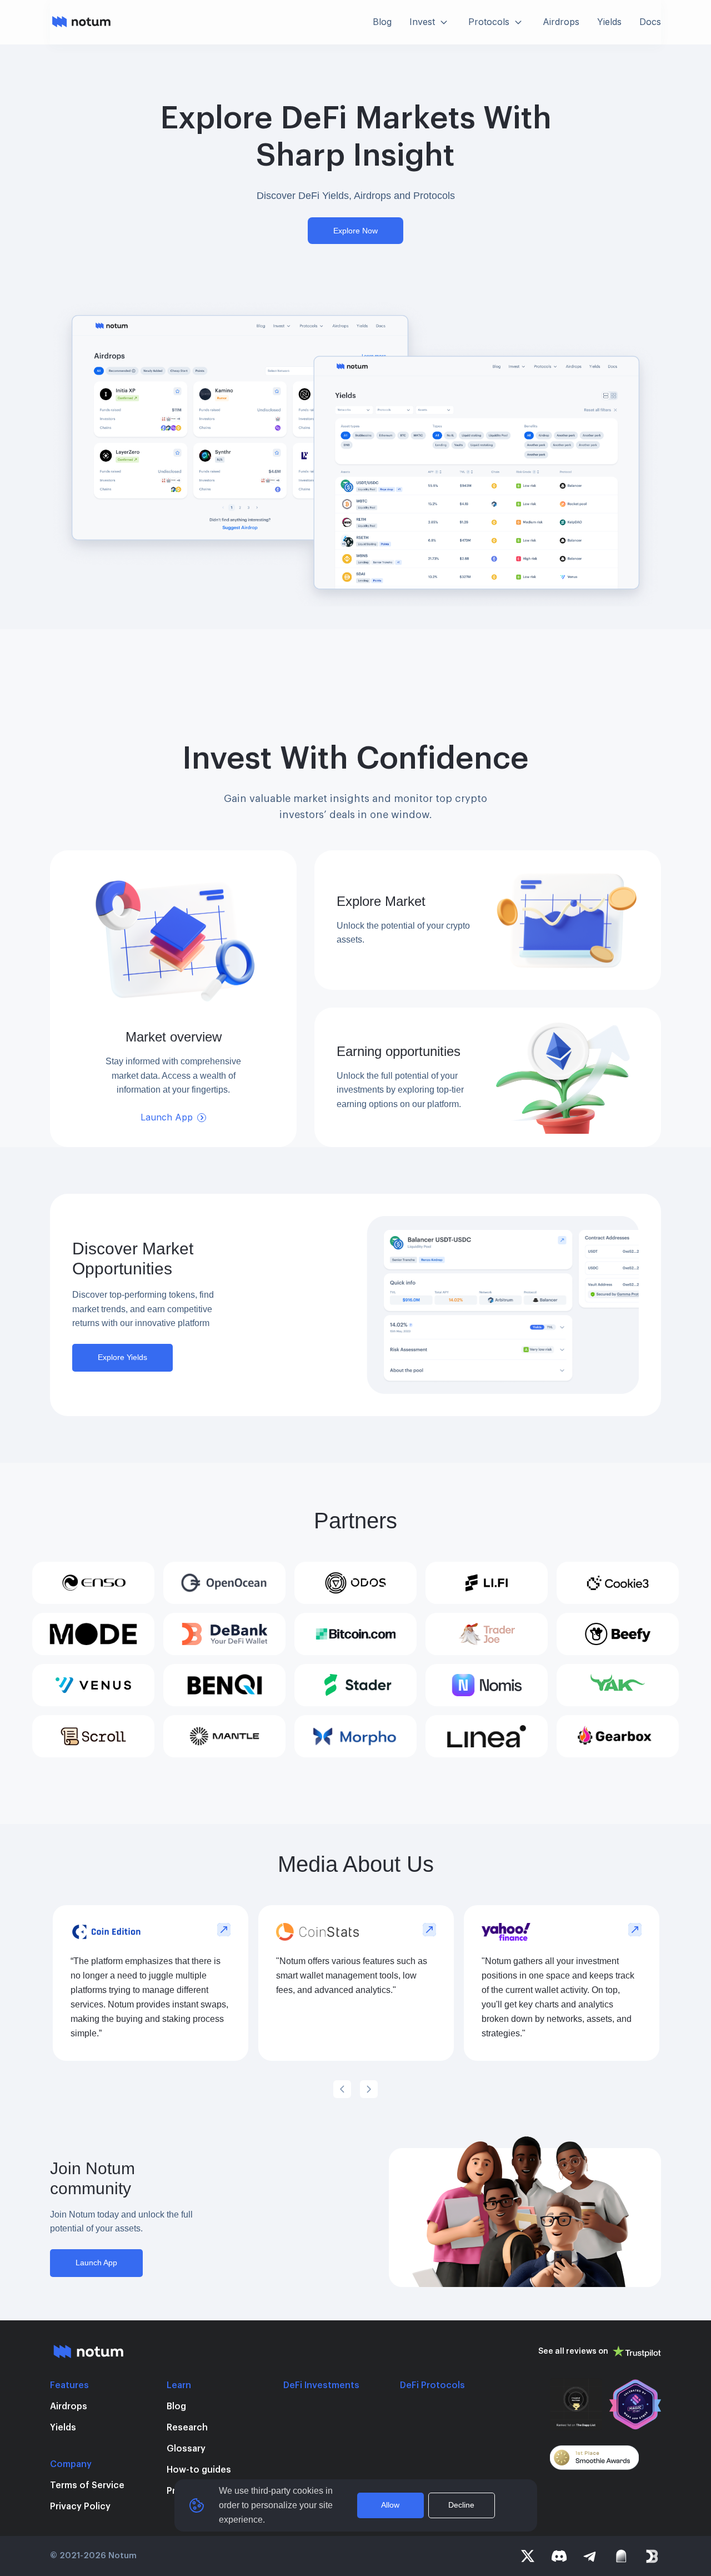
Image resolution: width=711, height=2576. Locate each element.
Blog (176, 2406)
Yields (63, 2428)
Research (187, 2428)
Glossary (186, 2449)
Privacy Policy (80, 2507)
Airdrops (69, 2406)
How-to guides (199, 2470)
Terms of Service (87, 2485)
